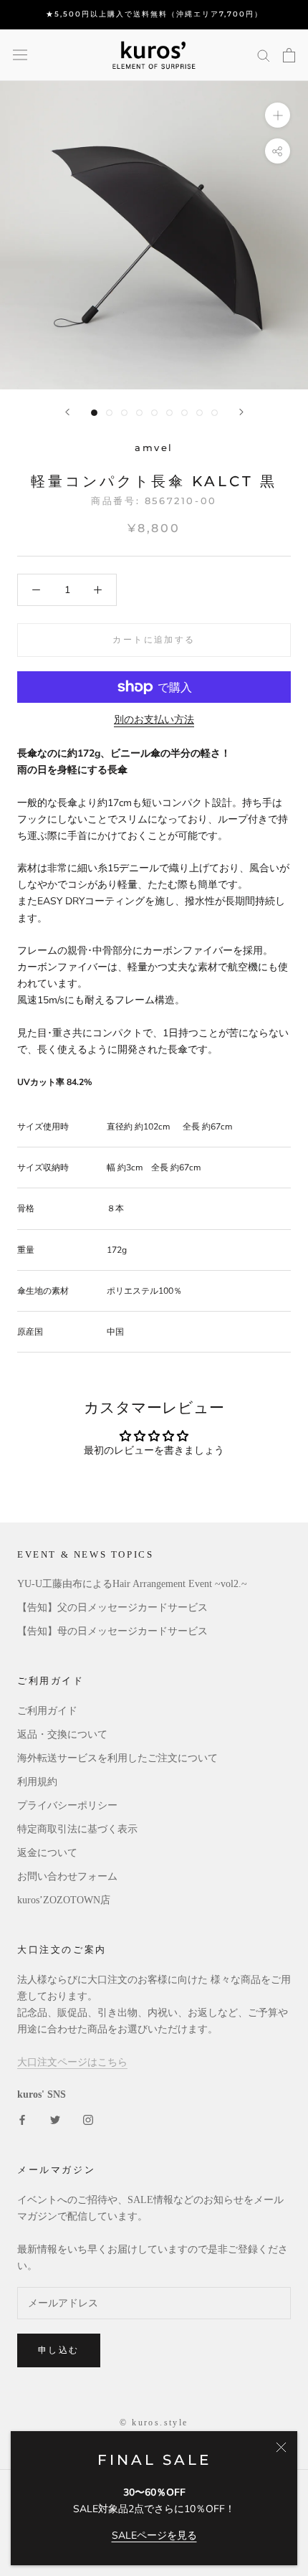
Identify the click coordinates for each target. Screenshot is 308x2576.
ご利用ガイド (47, 1711)
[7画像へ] (184, 413)
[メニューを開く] (20, 55)
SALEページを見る (154, 2535)
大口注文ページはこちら (72, 2062)
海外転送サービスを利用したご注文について (117, 1758)
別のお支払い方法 (154, 720)
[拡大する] (278, 114)
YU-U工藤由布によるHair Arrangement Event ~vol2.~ (132, 1584)
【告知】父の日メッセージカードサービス (112, 1607)
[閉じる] (281, 2447)
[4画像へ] (139, 413)
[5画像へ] (154, 413)
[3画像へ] (124, 413)
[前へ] (67, 412)
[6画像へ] (169, 413)
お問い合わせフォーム (67, 1876)
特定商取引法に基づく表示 (77, 1829)
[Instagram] (88, 2119)
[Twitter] (55, 2119)
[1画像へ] (94, 413)
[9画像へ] (215, 413)
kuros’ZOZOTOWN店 (64, 1900)
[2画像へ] (109, 413)
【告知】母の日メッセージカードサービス (112, 1631)
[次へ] (241, 412)
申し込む (59, 2350)
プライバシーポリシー (67, 1805)
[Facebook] (22, 2119)
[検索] (264, 55)
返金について (47, 1853)
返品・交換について (62, 1734)
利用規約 (37, 1782)
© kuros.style (154, 2423)
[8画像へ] (199, 413)
